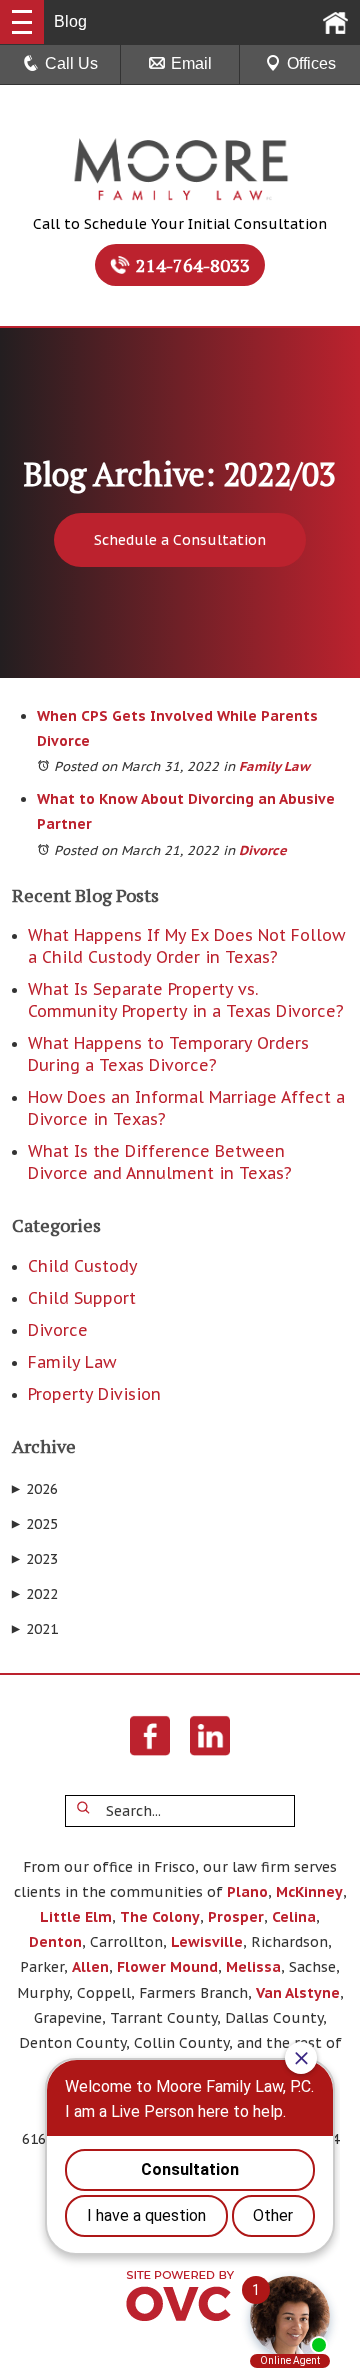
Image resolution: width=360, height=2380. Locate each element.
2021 (35, 1629)
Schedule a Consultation (180, 540)
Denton (55, 1942)
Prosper (236, 1917)
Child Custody (83, 1266)
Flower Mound (167, 1967)
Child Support (82, 1298)
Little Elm (76, 1917)
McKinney (309, 1892)
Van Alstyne (298, 1993)
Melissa (253, 1967)
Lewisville (207, 1942)
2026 (35, 1489)
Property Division (94, 1394)
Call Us (71, 63)
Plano (247, 1892)
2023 (35, 1559)
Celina (294, 1917)
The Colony (160, 1917)
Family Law (274, 766)
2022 (35, 1594)
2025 (35, 1524)
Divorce (263, 850)
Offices (311, 63)
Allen (90, 1967)
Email (191, 63)
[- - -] (22, 22)
